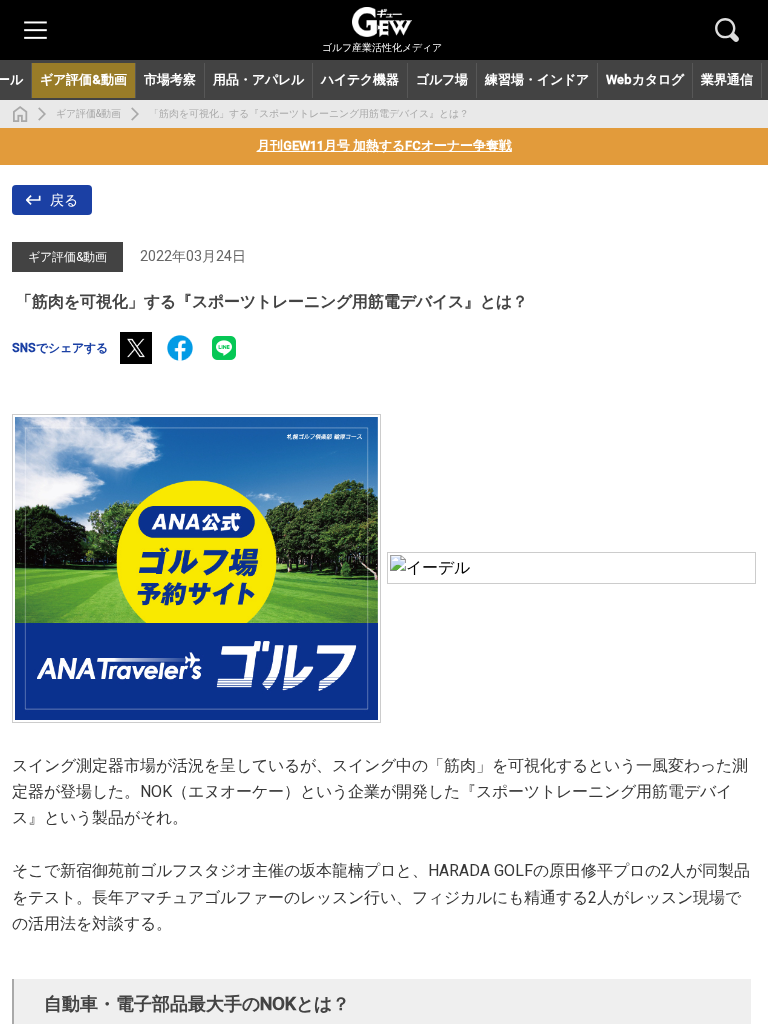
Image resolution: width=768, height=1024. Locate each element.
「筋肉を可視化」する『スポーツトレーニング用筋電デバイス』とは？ (309, 113)
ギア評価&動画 (88, 113)
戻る (64, 200)
